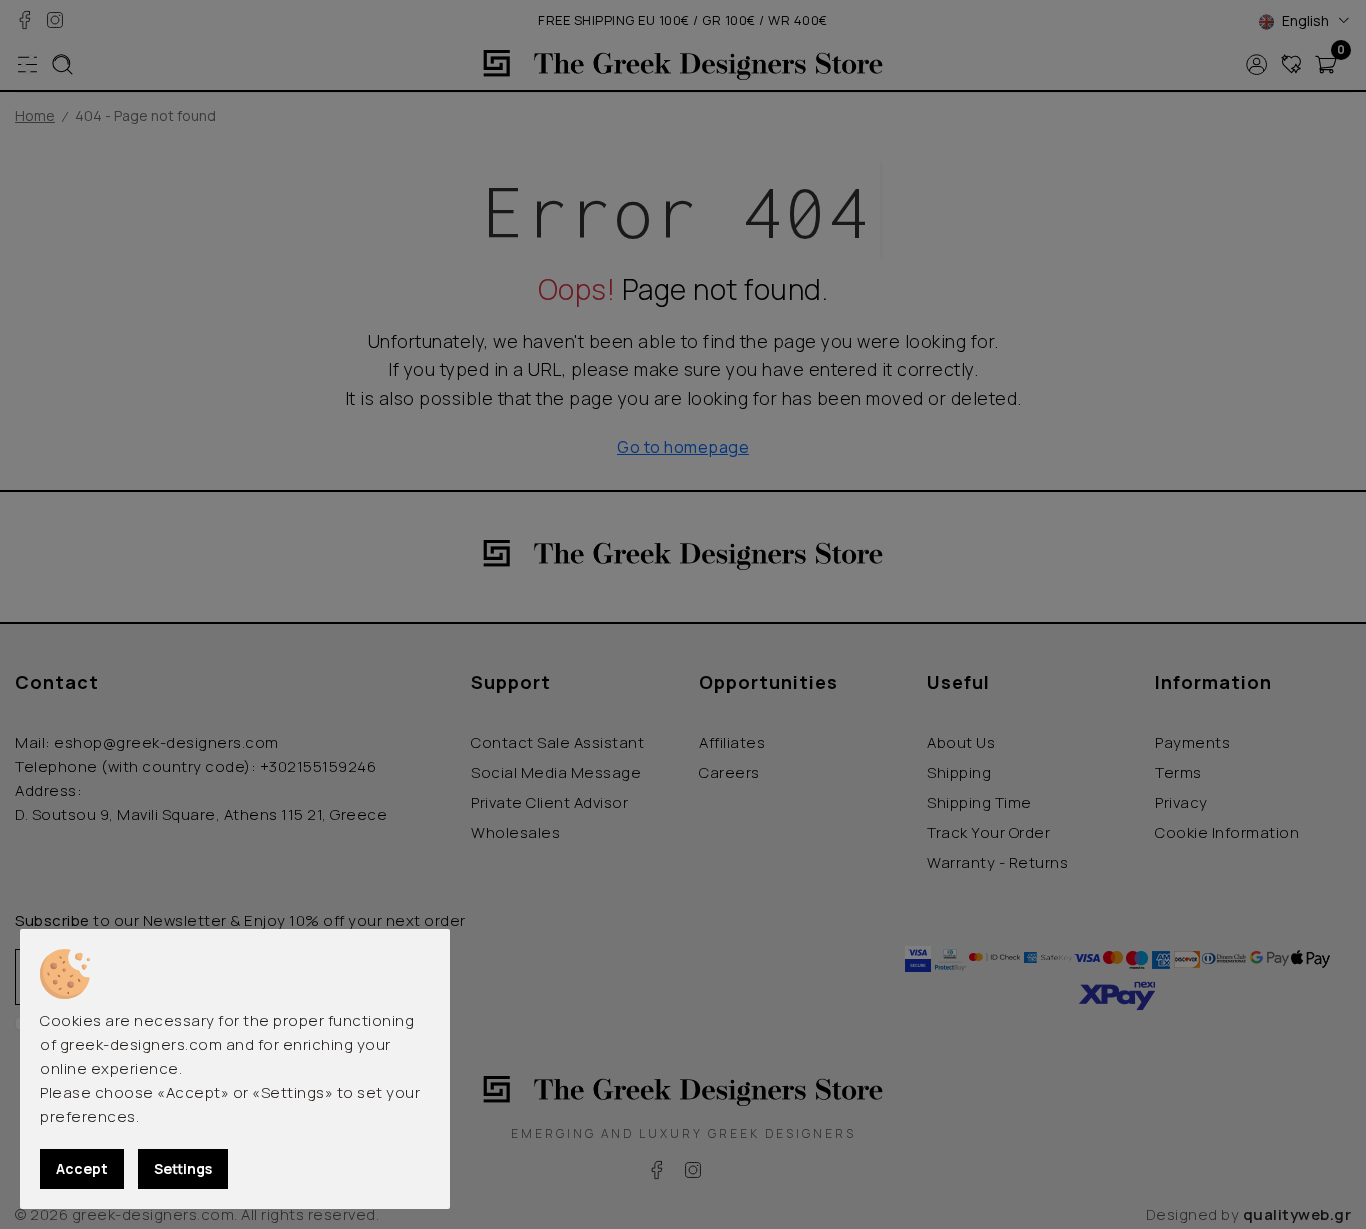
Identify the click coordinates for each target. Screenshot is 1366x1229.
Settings (183, 1168)
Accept (82, 1168)
